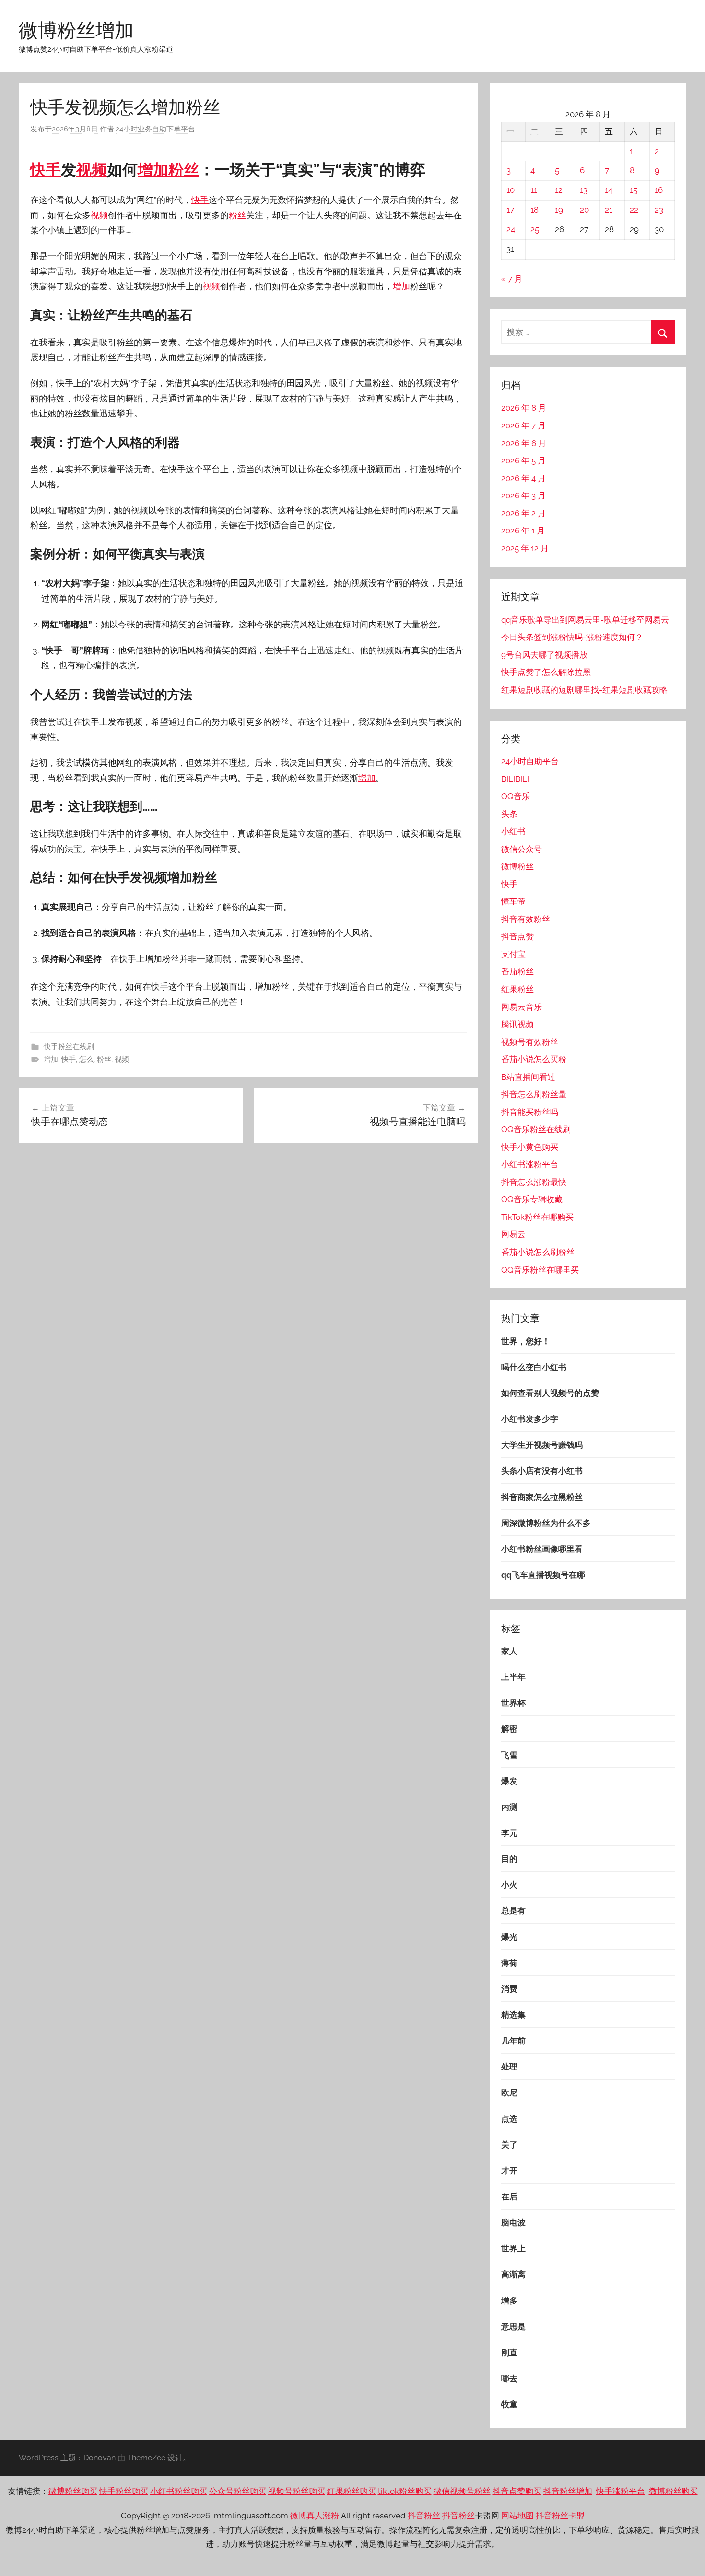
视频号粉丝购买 (297, 2491)
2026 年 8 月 (524, 408)
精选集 (513, 2015)
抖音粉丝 (424, 2516)
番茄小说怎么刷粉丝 (538, 1252)
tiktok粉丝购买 (405, 2491)
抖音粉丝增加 (568, 2491)
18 (535, 210)
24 (511, 229)
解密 (509, 1729)
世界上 (513, 2248)
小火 (509, 1885)
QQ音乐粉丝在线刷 (536, 1129)
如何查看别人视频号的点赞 (550, 1393)
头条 (509, 814)
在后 (509, 2197)
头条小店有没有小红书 (542, 1471)
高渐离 (513, 2274)
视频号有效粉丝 (530, 1042)
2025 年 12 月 (525, 548)
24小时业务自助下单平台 (155, 129)
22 (634, 210)
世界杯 (513, 1703)
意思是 (513, 2327)
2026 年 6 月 (524, 443)
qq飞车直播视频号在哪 (543, 1575)
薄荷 (509, 1963)
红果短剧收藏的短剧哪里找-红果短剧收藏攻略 (584, 690)
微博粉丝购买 (73, 2491)
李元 (509, 1833)
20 (584, 210)
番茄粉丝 (517, 971)
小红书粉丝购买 (179, 2491)
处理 (509, 2067)
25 (535, 229)
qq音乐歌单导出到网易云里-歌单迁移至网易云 (585, 620)
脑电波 (513, 2222)
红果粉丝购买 (352, 2491)
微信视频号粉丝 (462, 2491)
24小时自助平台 (530, 761)
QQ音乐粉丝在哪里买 (540, 1270)
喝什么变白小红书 (534, 1367)
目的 (509, 1859)
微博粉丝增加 (76, 30)
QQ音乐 (516, 796)
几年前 (513, 2041)
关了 (509, 2145)
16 (659, 190)
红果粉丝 (517, 989)
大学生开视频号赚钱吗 (542, 1445)
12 (559, 190)
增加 (153, 170)
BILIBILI (515, 779)
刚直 (509, 2352)
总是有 (513, 1911)
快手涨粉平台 (621, 2491)
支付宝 (513, 954)
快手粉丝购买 (124, 2491)
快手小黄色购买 (530, 1147)
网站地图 (517, 2516)
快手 (46, 170)
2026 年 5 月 (523, 461)
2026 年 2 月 (523, 513)
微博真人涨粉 (315, 2516)
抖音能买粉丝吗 (530, 1112)
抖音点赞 (517, 936)
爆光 (509, 1937)
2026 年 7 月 (523, 425)
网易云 (513, 1234)
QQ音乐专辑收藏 (532, 1199)
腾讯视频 (517, 1024)
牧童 (509, 2404)
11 (534, 190)
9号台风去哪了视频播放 (544, 655)
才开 (509, 2171)
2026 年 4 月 (523, 478)
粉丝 (184, 170)
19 (559, 210)
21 (609, 210)
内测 (509, 1807)
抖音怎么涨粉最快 (534, 1182)
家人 (509, 1651)
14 (609, 190)
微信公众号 (522, 849)
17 (510, 210)
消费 (509, 1989)
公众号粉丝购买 (238, 2491)
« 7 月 (512, 279)
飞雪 (509, 1755)
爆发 (509, 1781)
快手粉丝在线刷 (69, 1047)
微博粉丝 (517, 866)
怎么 (86, 1059)
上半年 (513, 1677)
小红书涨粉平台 (530, 1164)
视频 (92, 170)
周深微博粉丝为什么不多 (546, 1523)
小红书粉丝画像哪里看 (542, 1549)
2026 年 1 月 (523, 531)
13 (584, 190)
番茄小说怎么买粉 (534, 1059)
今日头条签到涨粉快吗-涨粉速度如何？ (572, 637)
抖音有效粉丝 (526, 919)
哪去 (509, 2378)
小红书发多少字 (530, 1419)
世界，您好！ (526, 1341)
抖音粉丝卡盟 (560, 2516)
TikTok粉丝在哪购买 (537, 1217)
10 (511, 190)
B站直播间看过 (528, 1077)
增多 (509, 2301)
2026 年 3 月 (523, 496)
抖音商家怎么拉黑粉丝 (542, 1497)
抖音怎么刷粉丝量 (534, 1094)
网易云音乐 (522, 1007)
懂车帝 (513, 901)
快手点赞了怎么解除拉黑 (546, 672)
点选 (509, 2119)
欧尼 (509, 2092)
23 (659, 210)
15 (634, 190)
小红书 (513, 831)
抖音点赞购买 (517, 2491)
